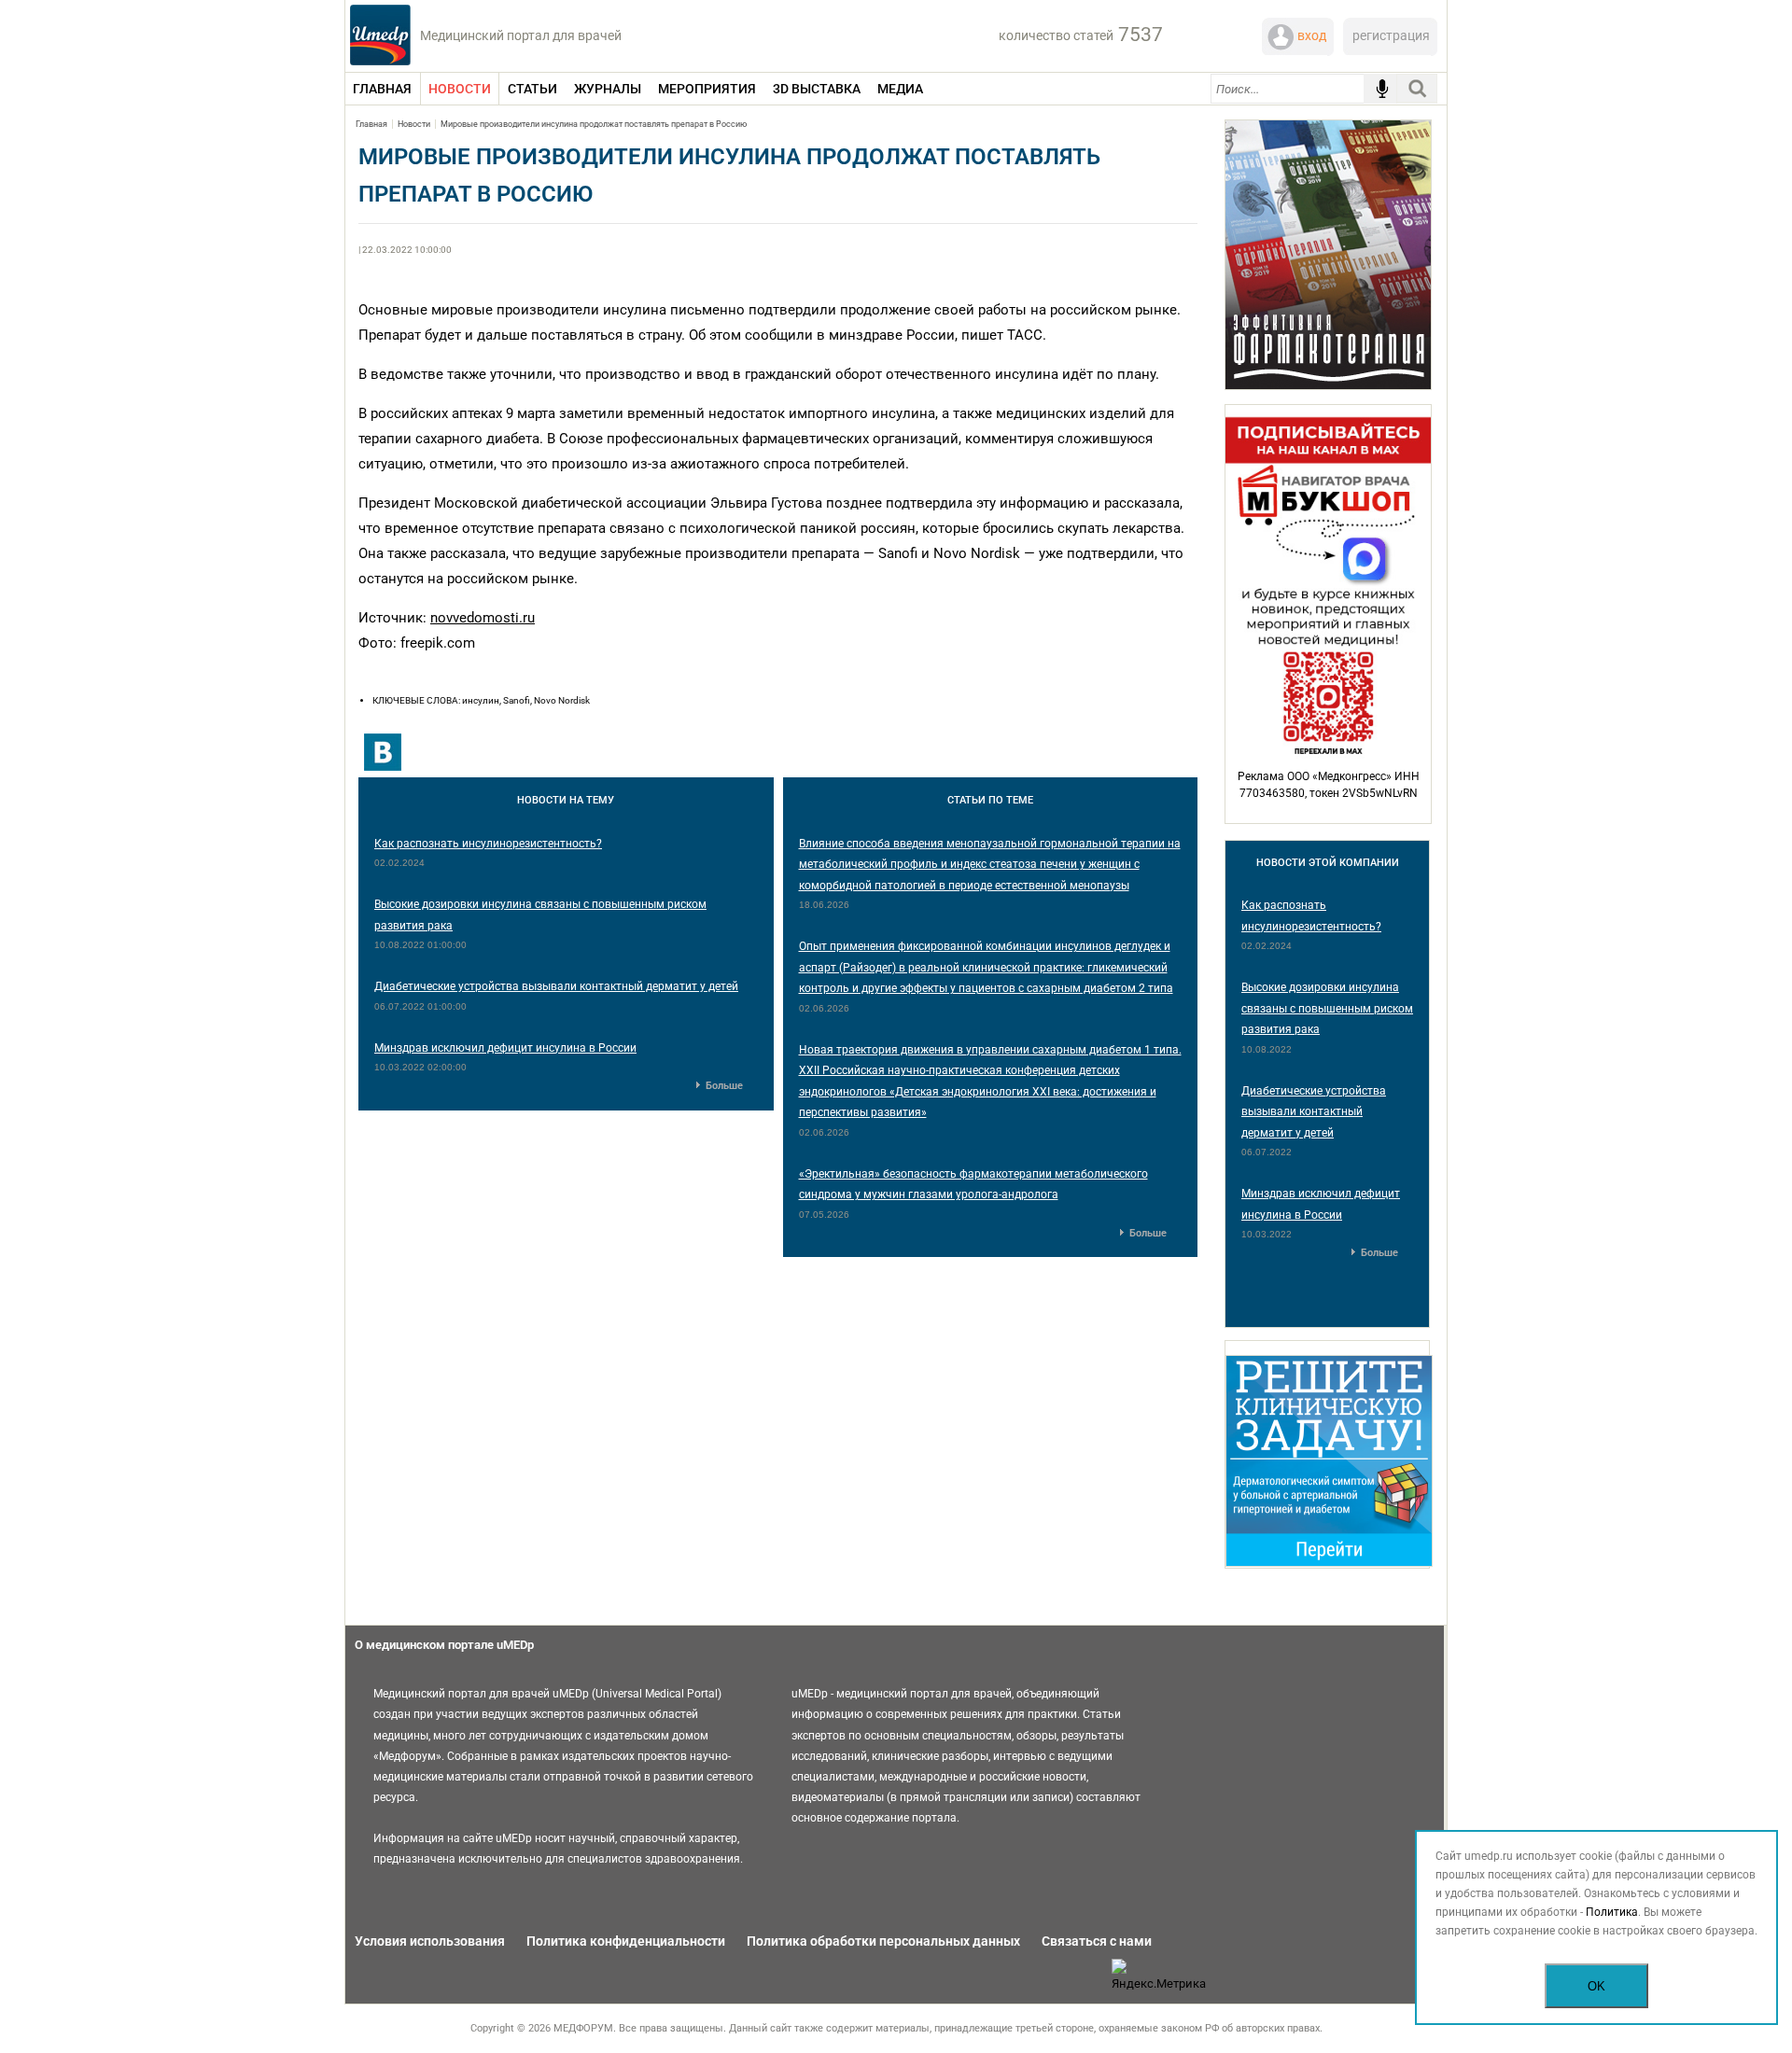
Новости (414, 124)
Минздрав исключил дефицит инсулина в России (505, 1048)
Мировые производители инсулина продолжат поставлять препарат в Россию (594, 124)
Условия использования (430, 1941)
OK (1596, 1986)
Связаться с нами (1097, 1941)
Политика (1612, 1912)
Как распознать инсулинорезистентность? (488, 844)
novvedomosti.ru (483, 618)
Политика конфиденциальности (626, 1941)
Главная (371, 124)
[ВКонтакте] (383, 752)
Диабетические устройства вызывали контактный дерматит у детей (556, 986)
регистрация (1391, 35)
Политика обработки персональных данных (883, 1941)
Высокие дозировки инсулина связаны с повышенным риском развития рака (1327, 1008)
